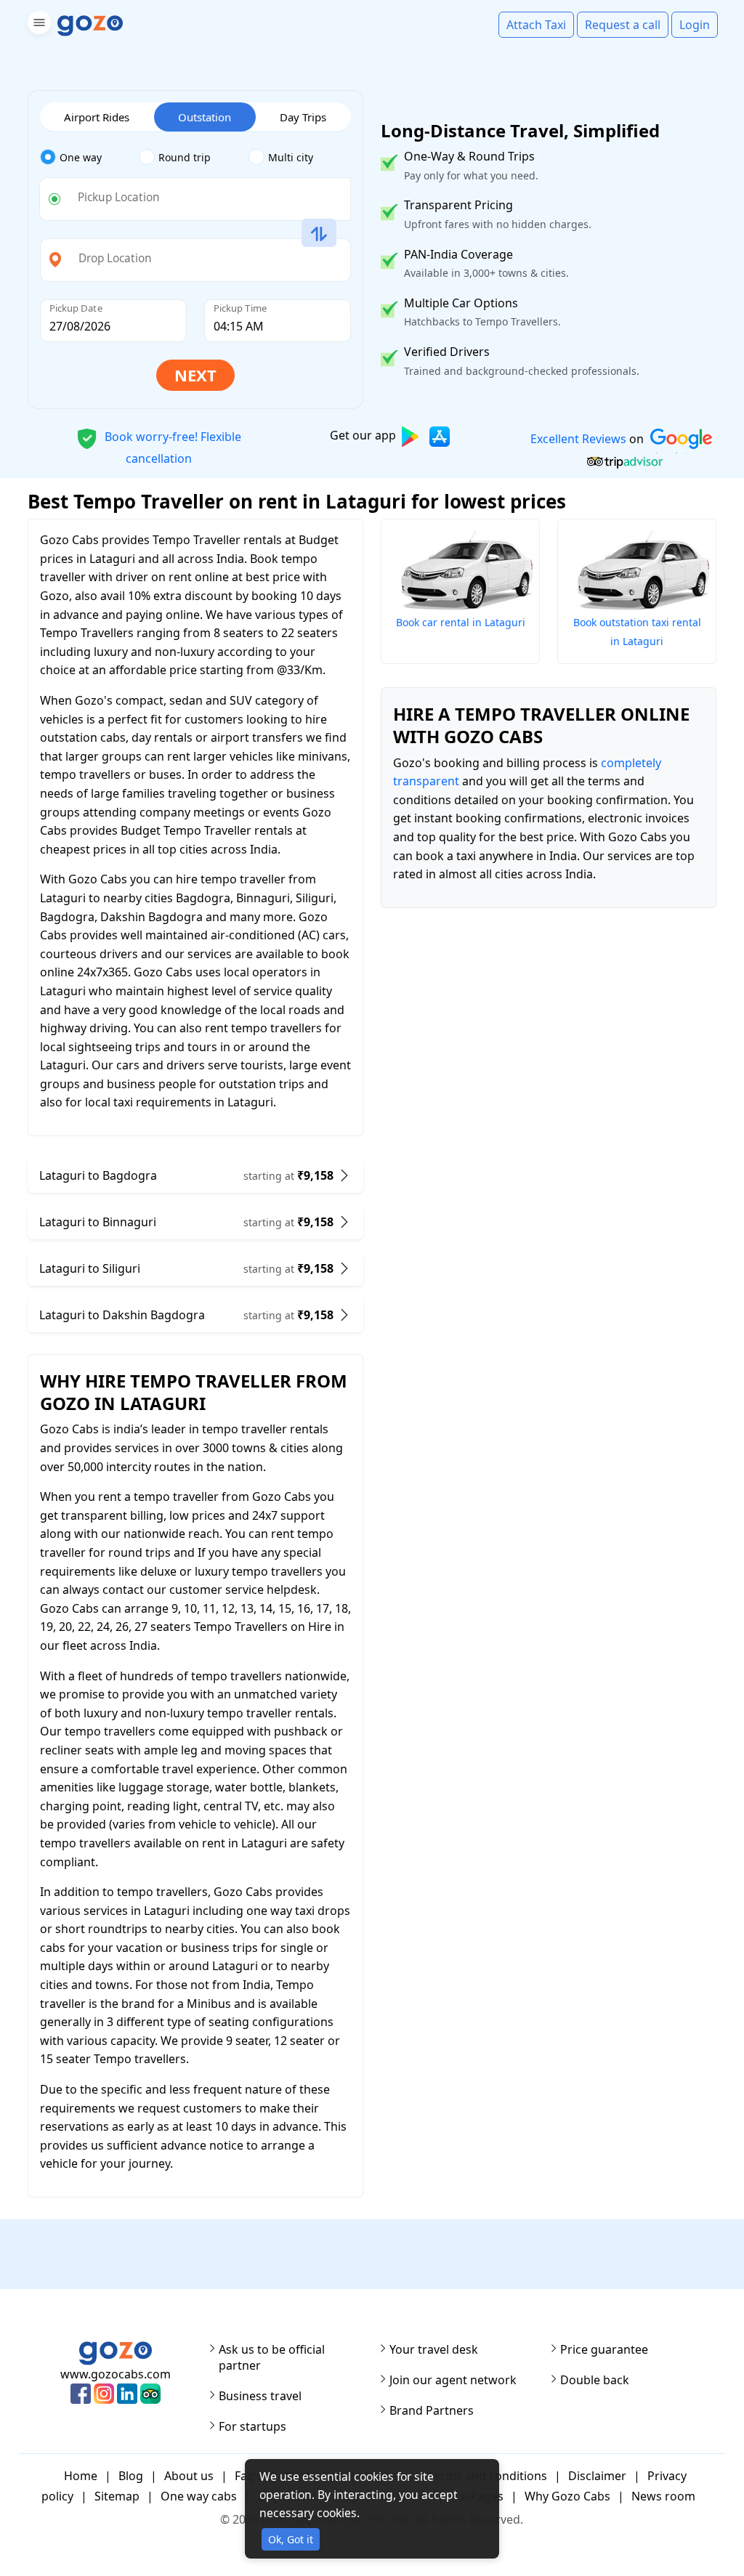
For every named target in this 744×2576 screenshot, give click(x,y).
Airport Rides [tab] (97, 117)
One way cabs (199, 2496)
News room (663, 2496)
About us (189, 2476)
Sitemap (117, 2496)
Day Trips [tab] (303, 117)
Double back (595, 2380)
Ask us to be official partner (272, 2357)
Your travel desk (434, 2349)
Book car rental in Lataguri (461, 622)
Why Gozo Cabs (567, 2496)
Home (81, 2476)
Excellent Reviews (578, 439)
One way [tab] (81, 157)
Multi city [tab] (291, 157)
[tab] (90, 158)
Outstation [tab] (205, 117)
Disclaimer (597, 2476)
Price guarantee (604, 2349)
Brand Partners (432, 2410)
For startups (252, 2426)
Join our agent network (453, 2380)
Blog (131, 2476)
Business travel (260, 2396)
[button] (37, 25)
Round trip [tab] (185, 157)
